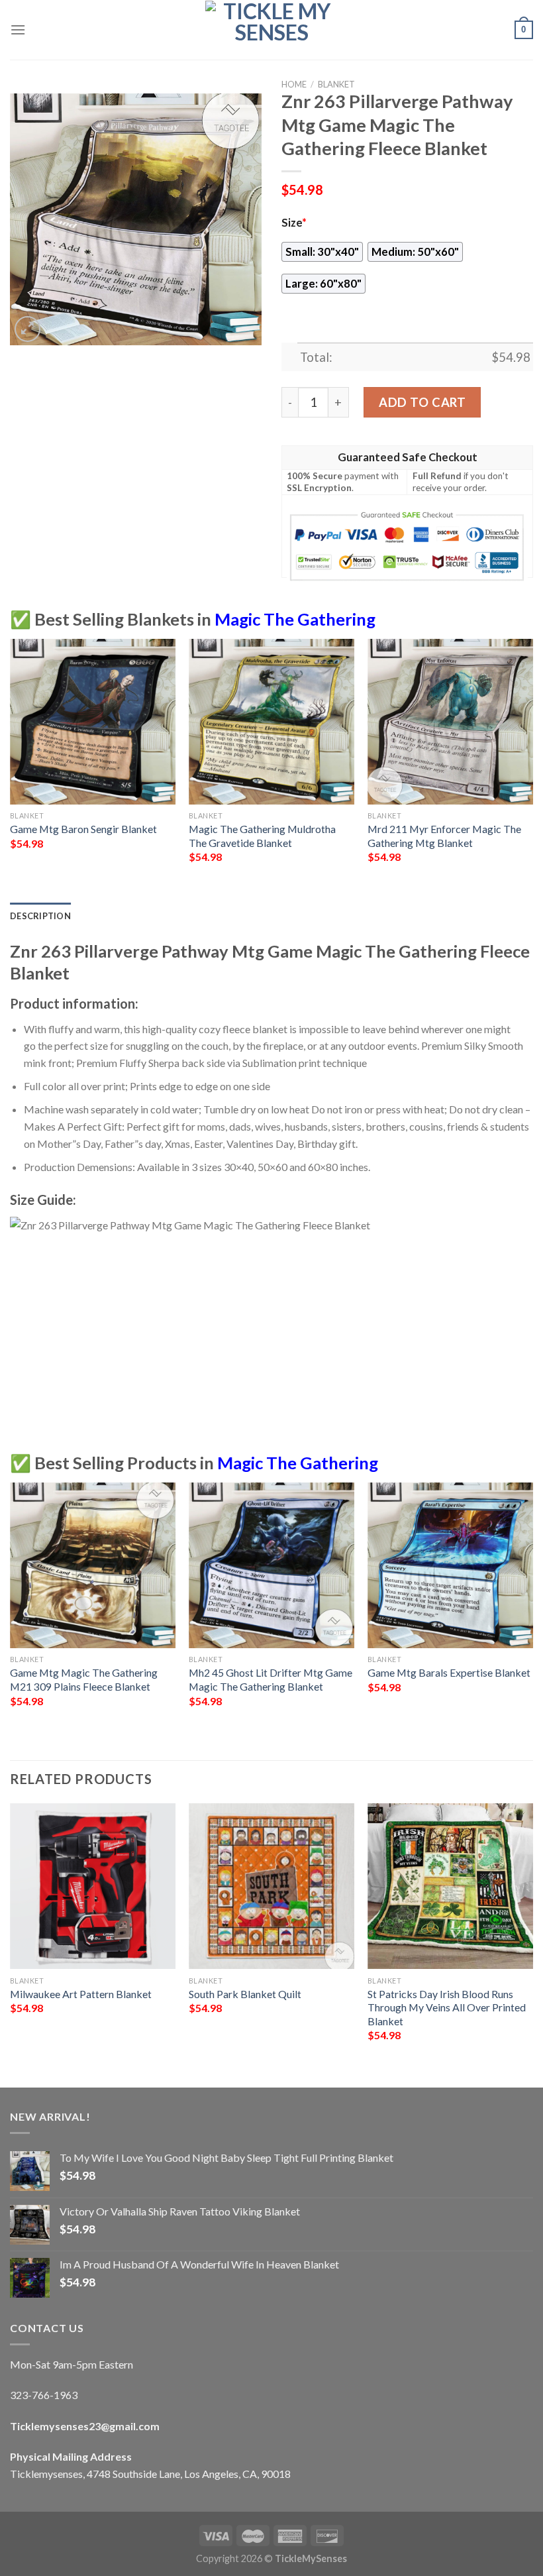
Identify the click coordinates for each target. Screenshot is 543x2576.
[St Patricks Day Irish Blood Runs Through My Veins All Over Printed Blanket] (450, 1886)
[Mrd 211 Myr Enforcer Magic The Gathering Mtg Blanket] (450, 722)
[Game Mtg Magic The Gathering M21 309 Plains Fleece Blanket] (93, 1565)
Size (294, 223)
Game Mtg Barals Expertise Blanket (449, 1672)
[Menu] (18, 29)
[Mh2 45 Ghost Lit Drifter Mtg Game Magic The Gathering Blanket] (271, 1565)
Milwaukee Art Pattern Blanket (81, 1994)
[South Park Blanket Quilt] (271, 1886)
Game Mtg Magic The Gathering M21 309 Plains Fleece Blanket (84, 1679)
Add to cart (422, 402)
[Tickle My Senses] (271, 30)
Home (294, 84)
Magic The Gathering (295, 619)
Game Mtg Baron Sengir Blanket (83, 829)
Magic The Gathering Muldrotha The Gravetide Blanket (262, 836)
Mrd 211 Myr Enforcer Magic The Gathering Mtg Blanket (444, 836)
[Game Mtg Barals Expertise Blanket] (450, 1565)
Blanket (336, 84)
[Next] (532, 769)
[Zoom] (27, 329)
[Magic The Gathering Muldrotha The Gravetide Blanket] (271, 722)
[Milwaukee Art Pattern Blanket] (93, 1886)
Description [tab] (40, 916)
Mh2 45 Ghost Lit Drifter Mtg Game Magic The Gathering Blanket (271, 1679)
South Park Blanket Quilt (245, 1994)
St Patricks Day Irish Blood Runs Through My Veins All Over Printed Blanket (447, 2007)
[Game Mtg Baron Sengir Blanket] (93, 722)
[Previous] (11, 769)
